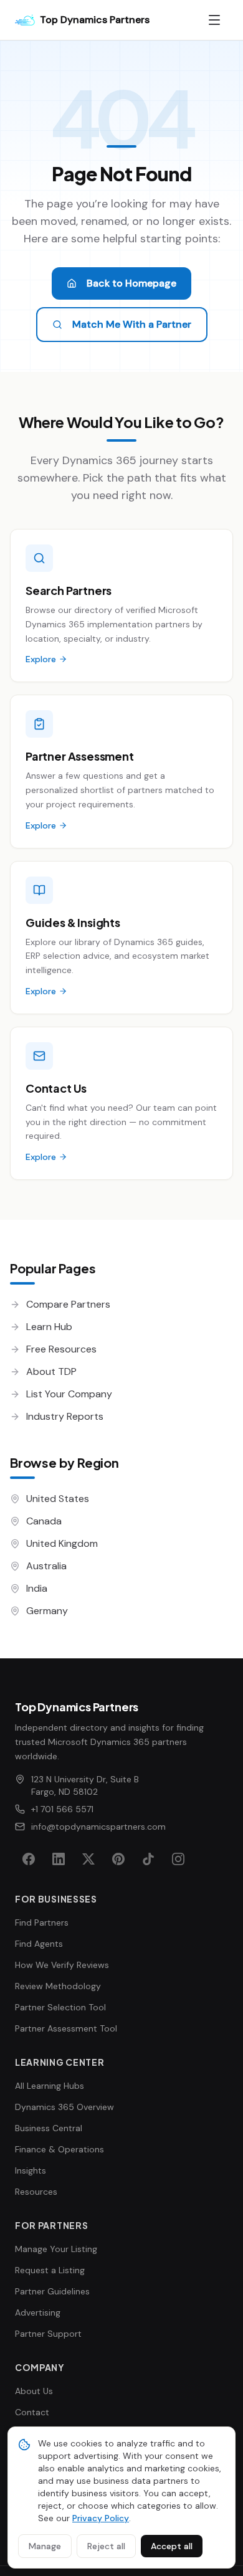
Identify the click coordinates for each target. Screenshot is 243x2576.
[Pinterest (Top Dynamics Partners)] (118, 1859)
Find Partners (42, 1922)
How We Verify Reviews (62, 1965)
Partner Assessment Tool (66, 2028)
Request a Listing (50, 2270)
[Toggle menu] (214, 20)
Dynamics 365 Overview (64, 2107)
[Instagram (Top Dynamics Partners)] (178, 1859)
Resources (36, 2192)
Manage (45, 2546)
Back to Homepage (131, 283)
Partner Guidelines (52, 2291)
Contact (32, 2412)
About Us (34, 2391)
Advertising (38, 2312)
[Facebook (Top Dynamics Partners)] (29, 1859)
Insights (31, 2170)
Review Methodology (58, 1986)
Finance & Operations (60, 2149)
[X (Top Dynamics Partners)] (88, 1859)
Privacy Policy (101, 2518)
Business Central (49, 2128)
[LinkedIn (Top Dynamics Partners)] (59, 1859)
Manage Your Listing (56, 2249)
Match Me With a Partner (132, 324)
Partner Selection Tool (60, 2007)
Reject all (106, 2546)
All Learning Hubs (50, 2086)
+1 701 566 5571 (62, 1809)
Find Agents (39, 1944)
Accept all (172, 2546)
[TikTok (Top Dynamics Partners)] (148, 1859)
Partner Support (48, 2334)
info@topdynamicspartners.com (98, 1827)
